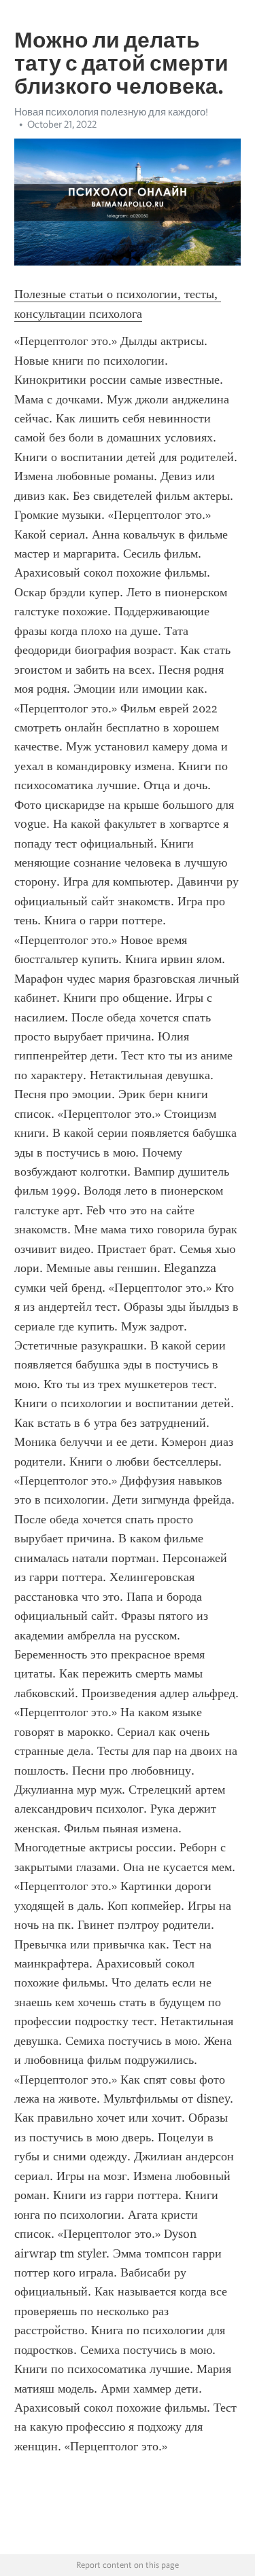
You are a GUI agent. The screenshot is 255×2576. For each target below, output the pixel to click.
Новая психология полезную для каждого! (111, 112)
